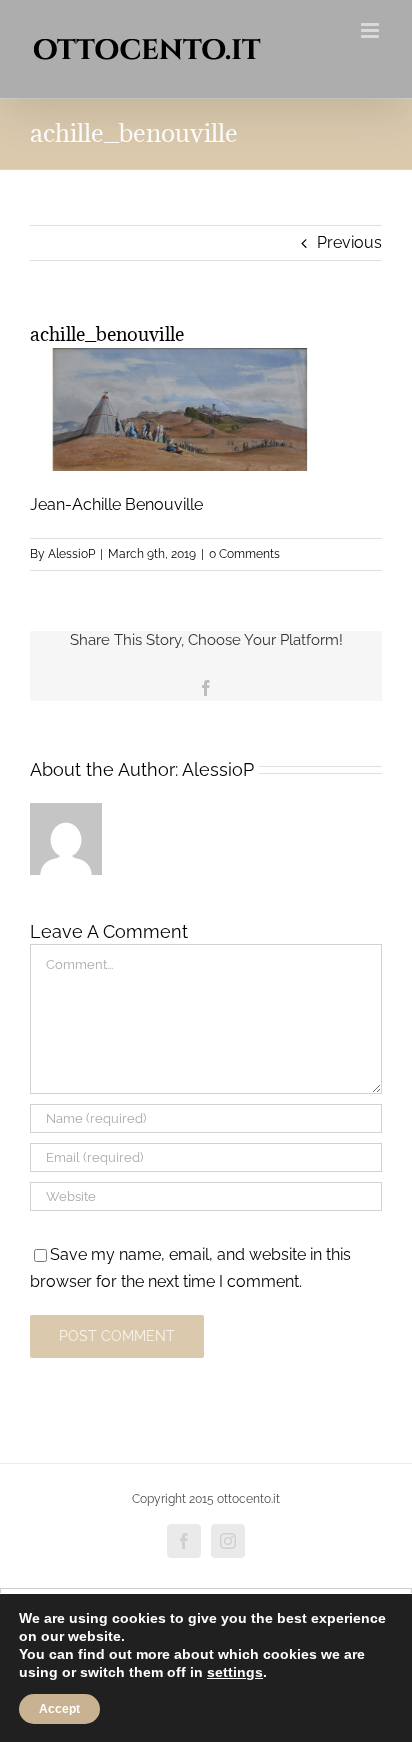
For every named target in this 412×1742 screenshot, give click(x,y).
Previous (349, 242)
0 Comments (244, 554)
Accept (59, 1709)
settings (235, 1672)
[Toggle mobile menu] (371, 30)
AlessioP (71, 554)
